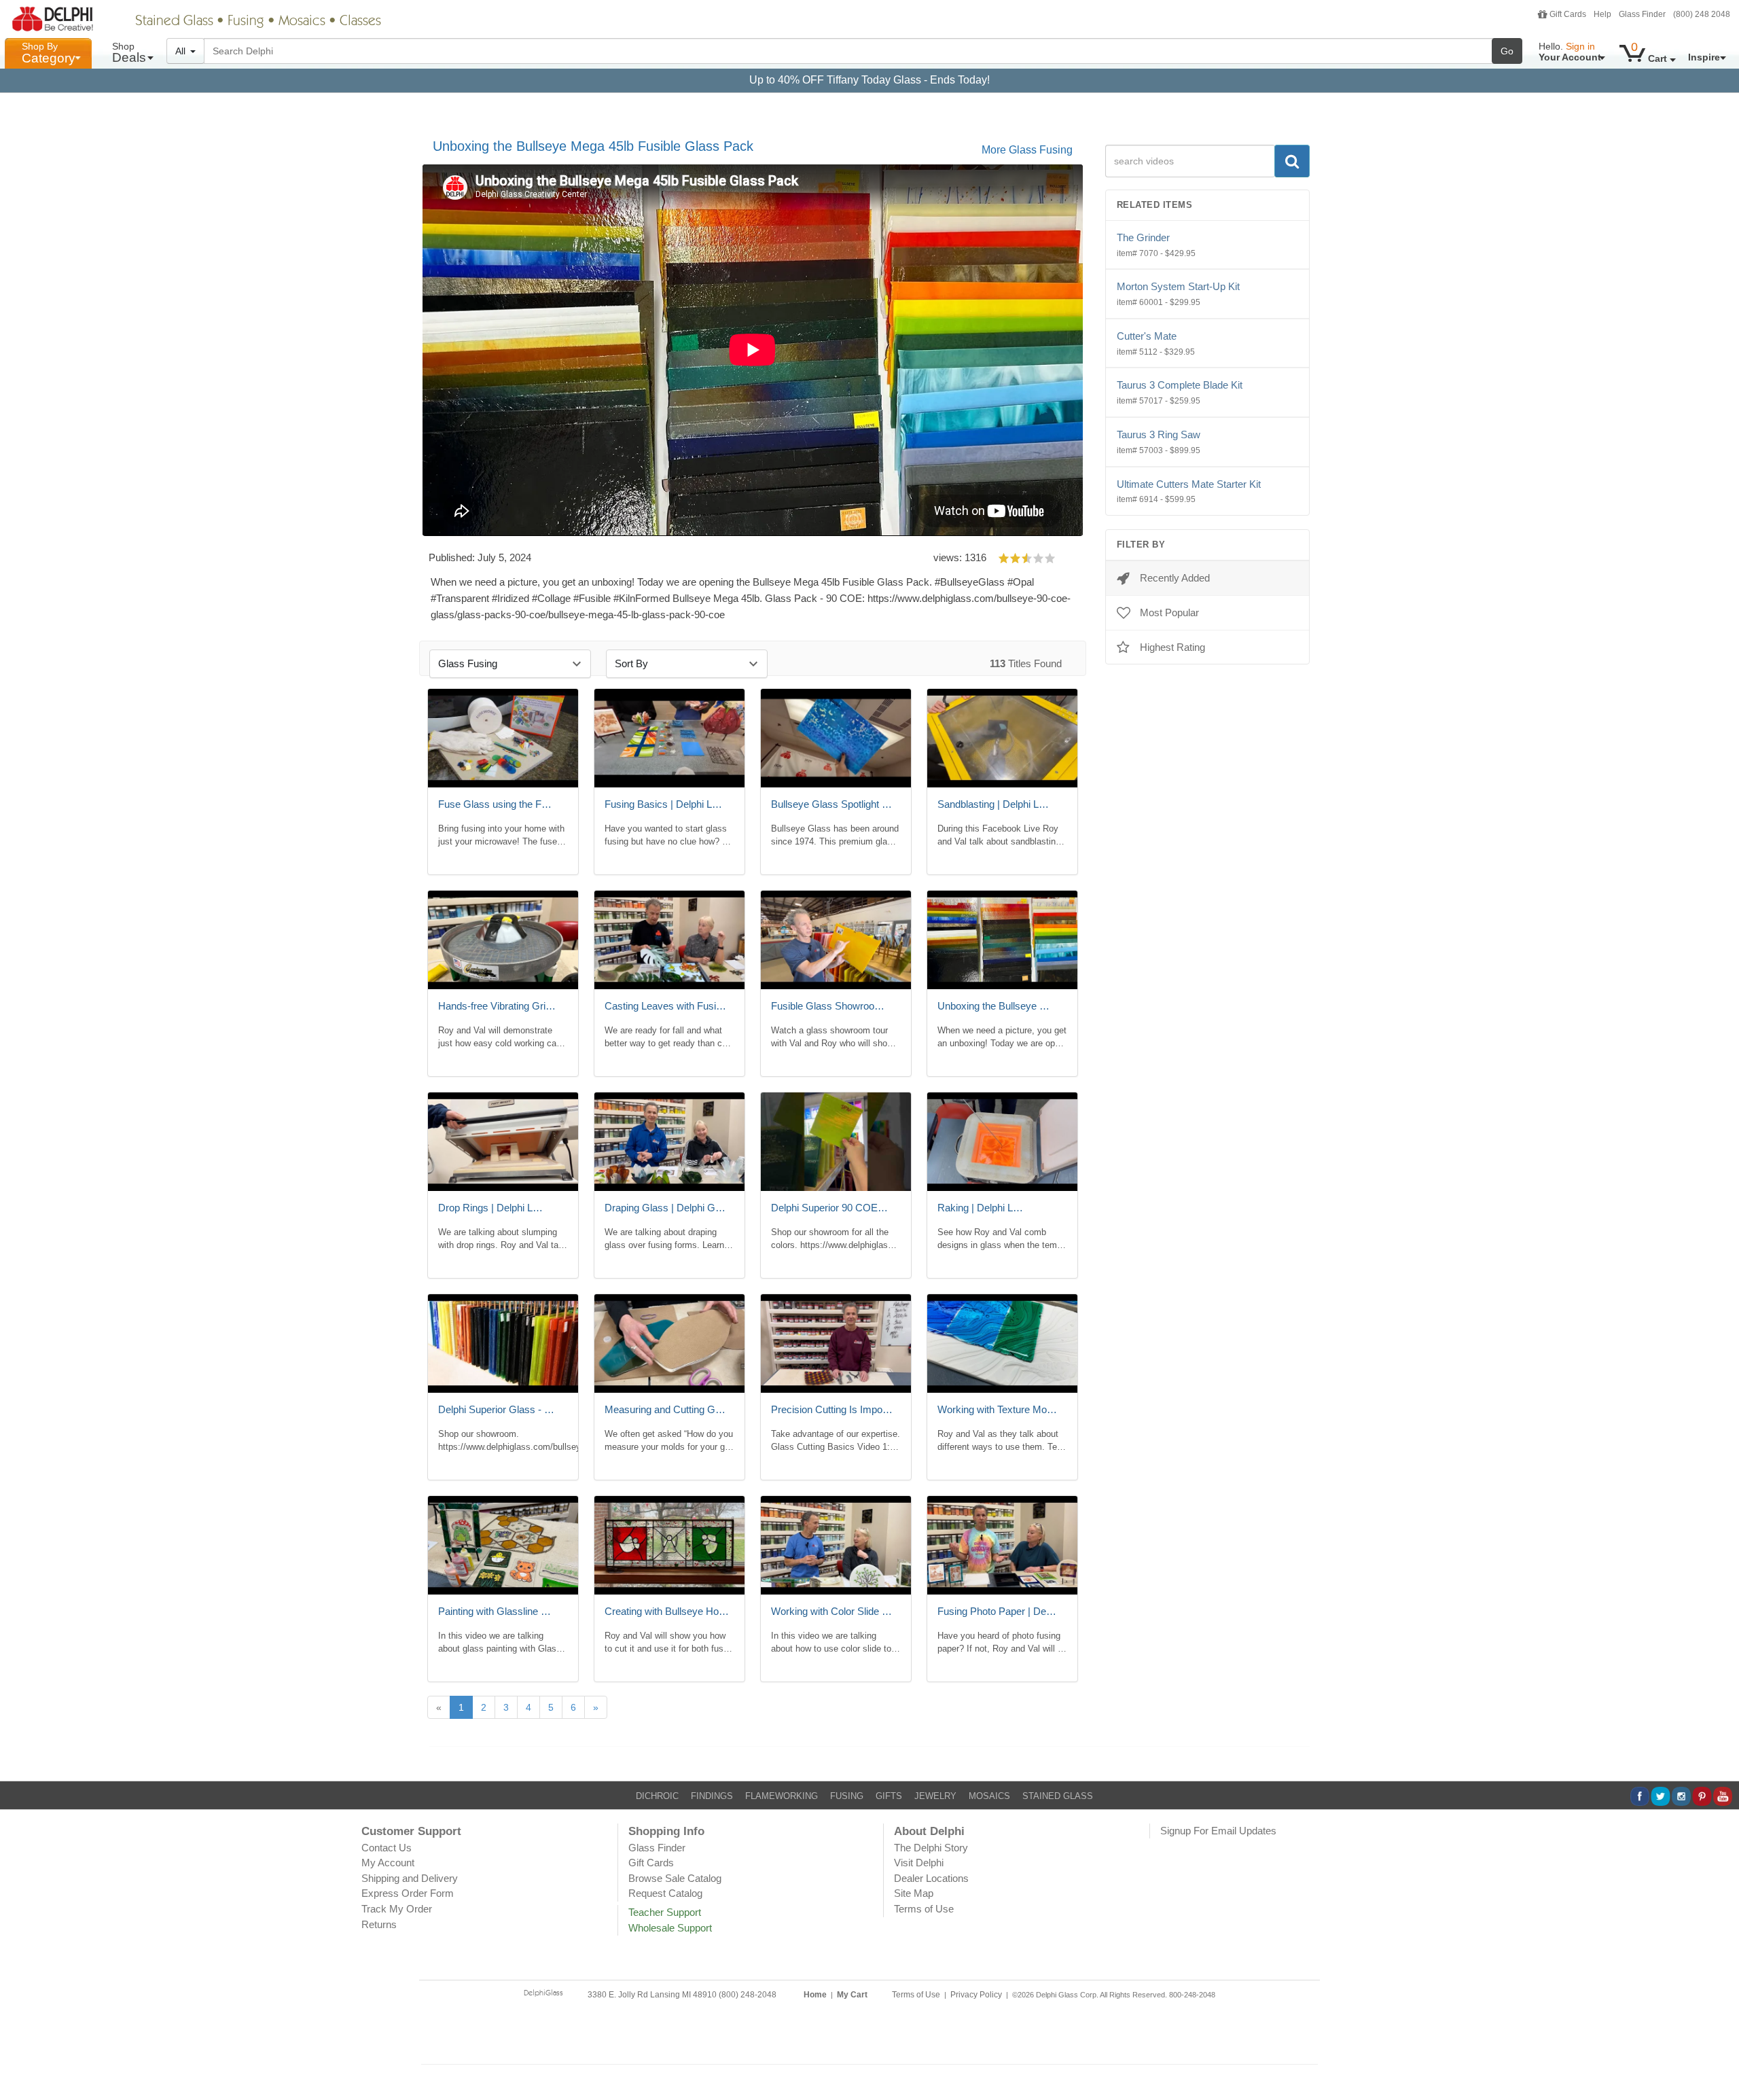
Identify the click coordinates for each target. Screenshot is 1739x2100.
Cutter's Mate (1156, 343)
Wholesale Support (670, 1928)
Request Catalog (665, 1893)
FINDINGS (712, 1796)
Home (815, 1995)
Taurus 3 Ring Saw (1159, 442)
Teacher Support (665, 1912)
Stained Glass (174, 22)
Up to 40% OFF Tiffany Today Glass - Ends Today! (869, 80)
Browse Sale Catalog (675, 1878)
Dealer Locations (931, 1878)
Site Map (914, 1893)
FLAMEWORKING (782, 1796)
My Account (388, 1863)
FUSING (847, 1796)
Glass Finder (1642, 14)
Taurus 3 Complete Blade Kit (1180, 392)
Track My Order (397, 1909)
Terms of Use (924, 1909)
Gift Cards (1568, 14)
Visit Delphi (919, 1863)
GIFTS (889, 1796)
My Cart (852, 1995)
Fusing (246, 22)
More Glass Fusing (1027, 150)
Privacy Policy (976, 1995)
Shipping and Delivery (410, 1878)
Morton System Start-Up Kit (1178, 294)
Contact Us (387, 1848)
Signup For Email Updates (1218, 1831)
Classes (360, 22)
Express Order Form (408, 1893)
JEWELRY (935, 1796)
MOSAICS (989, 1796)
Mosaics (302, 22)
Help (1602, 14)
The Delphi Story (931, 1848)
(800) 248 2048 (1702, 14)
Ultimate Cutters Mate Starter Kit (1189, 492)
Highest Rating (1172, 647)
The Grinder (1156, 245)
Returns (379, 1924)
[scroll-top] (1719, 2054)
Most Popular (1169, 612)
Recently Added (1175, 578)
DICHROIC (657, 1796)
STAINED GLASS (1058, 1796)
